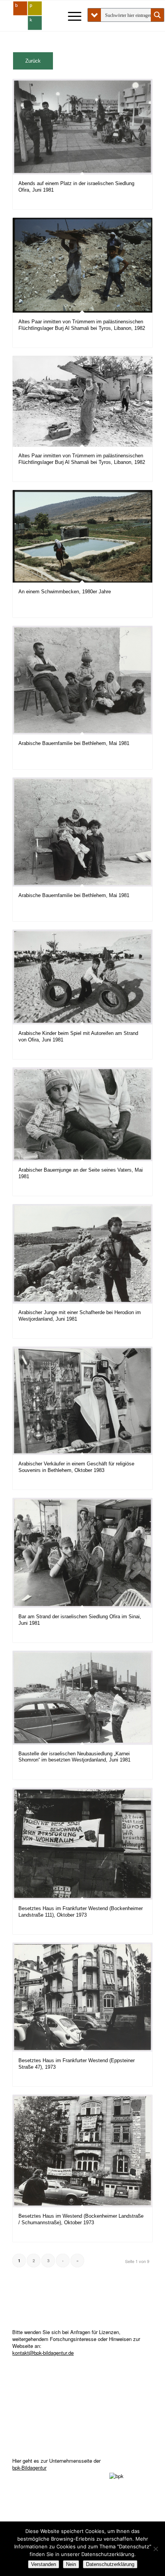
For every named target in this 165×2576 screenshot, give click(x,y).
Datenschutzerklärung (110, 2564)
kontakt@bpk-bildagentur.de (43, 2353)
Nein (71, 2564)
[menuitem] (71, 16)
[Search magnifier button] (157, 15)
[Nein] (155, 2549)
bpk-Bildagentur (29, 2468)
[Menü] (71, 16)
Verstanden (44, 2564)
